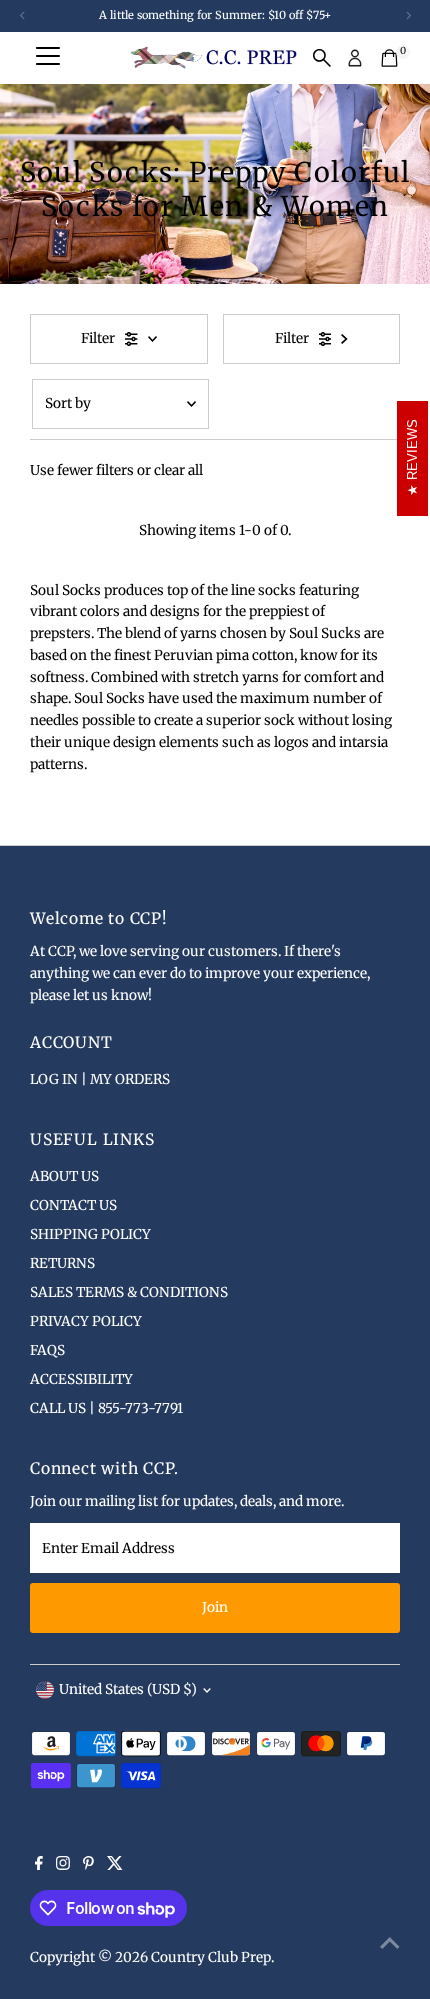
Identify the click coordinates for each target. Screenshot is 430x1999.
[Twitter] (115, 1866)
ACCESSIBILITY (81, 1379)
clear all (178, 470)
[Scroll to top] (390, 1944)
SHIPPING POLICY (90, 1234)
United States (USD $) (128, 1689)
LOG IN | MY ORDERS (100, 1079)
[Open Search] (322, 58)
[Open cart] (389, 58)
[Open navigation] (48, 58)
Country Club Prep (211, 1957)
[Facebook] (39, 1866)
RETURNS (62, 1263)
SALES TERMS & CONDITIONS (129, 1292)
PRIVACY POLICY (86, 1321)
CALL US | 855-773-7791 (106, 1408)
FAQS (47, 1350)
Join (215, 1607)
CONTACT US (73, 1205)
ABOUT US (64, 1176)
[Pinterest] (88, 1866)
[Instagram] (63, 1866)
